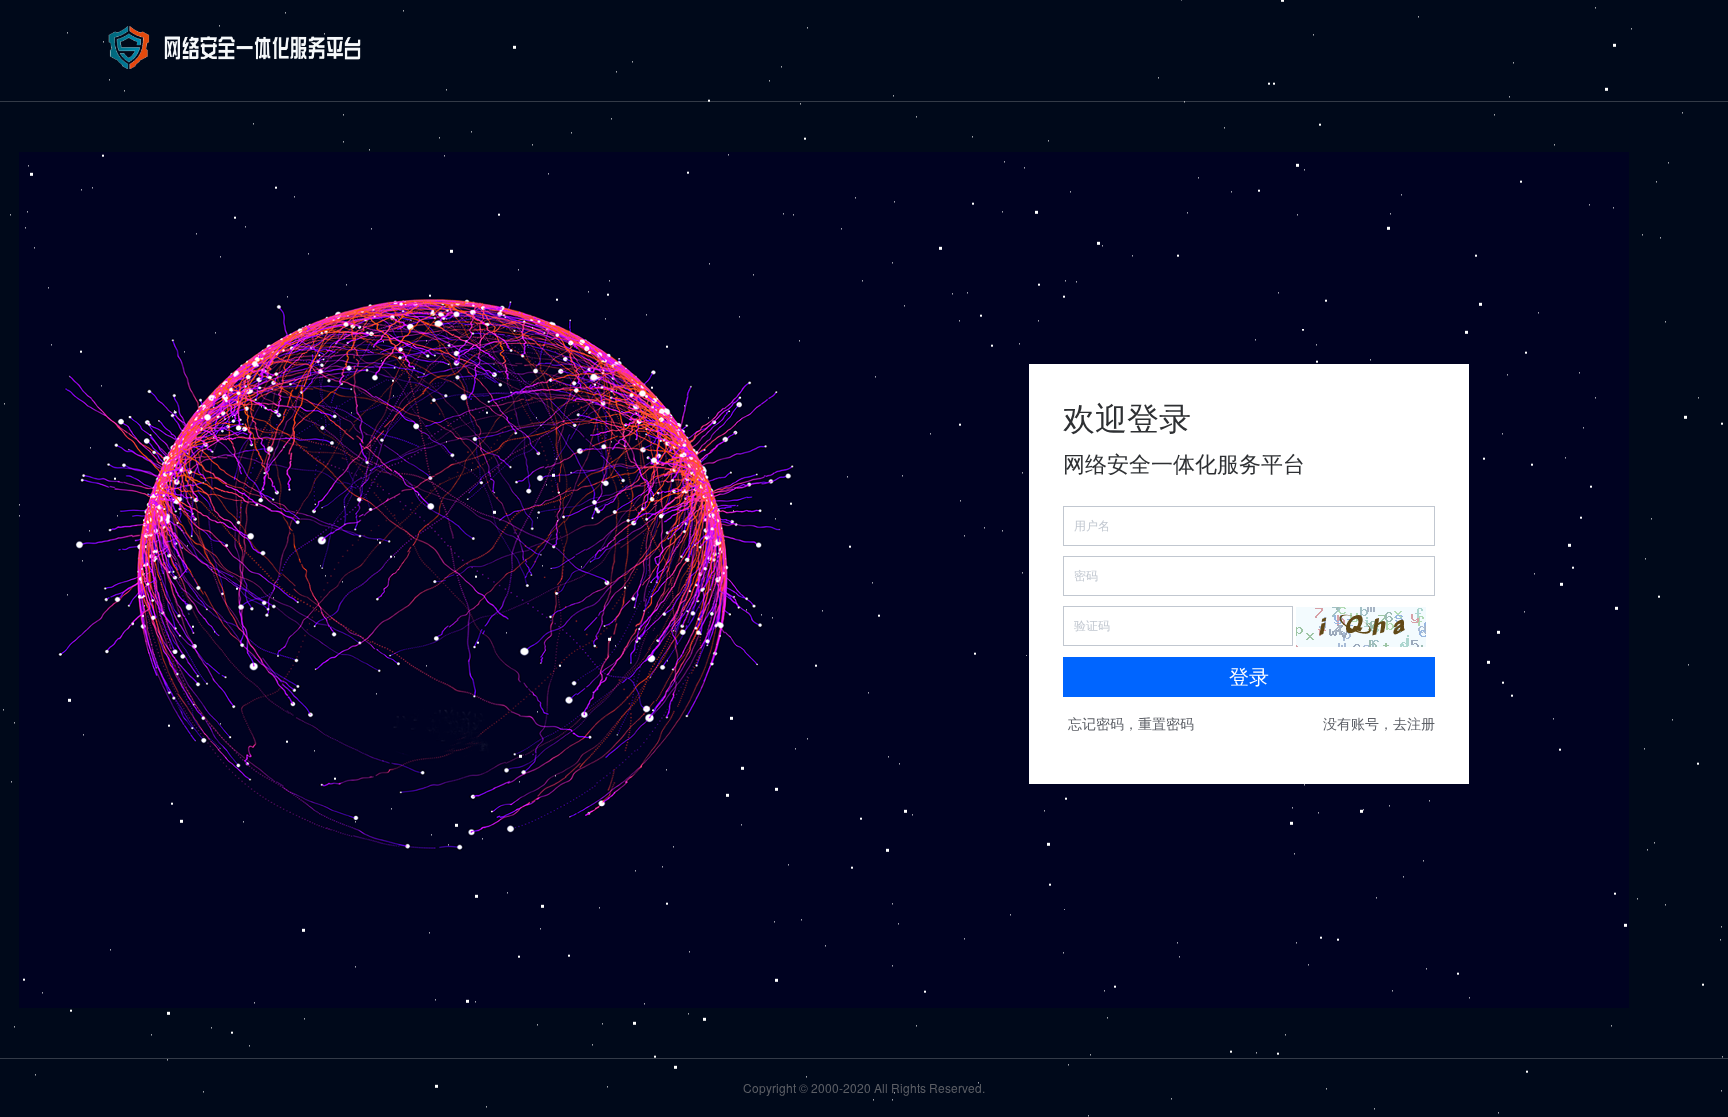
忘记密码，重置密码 (1131, 723)
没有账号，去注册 (1379, 723)
